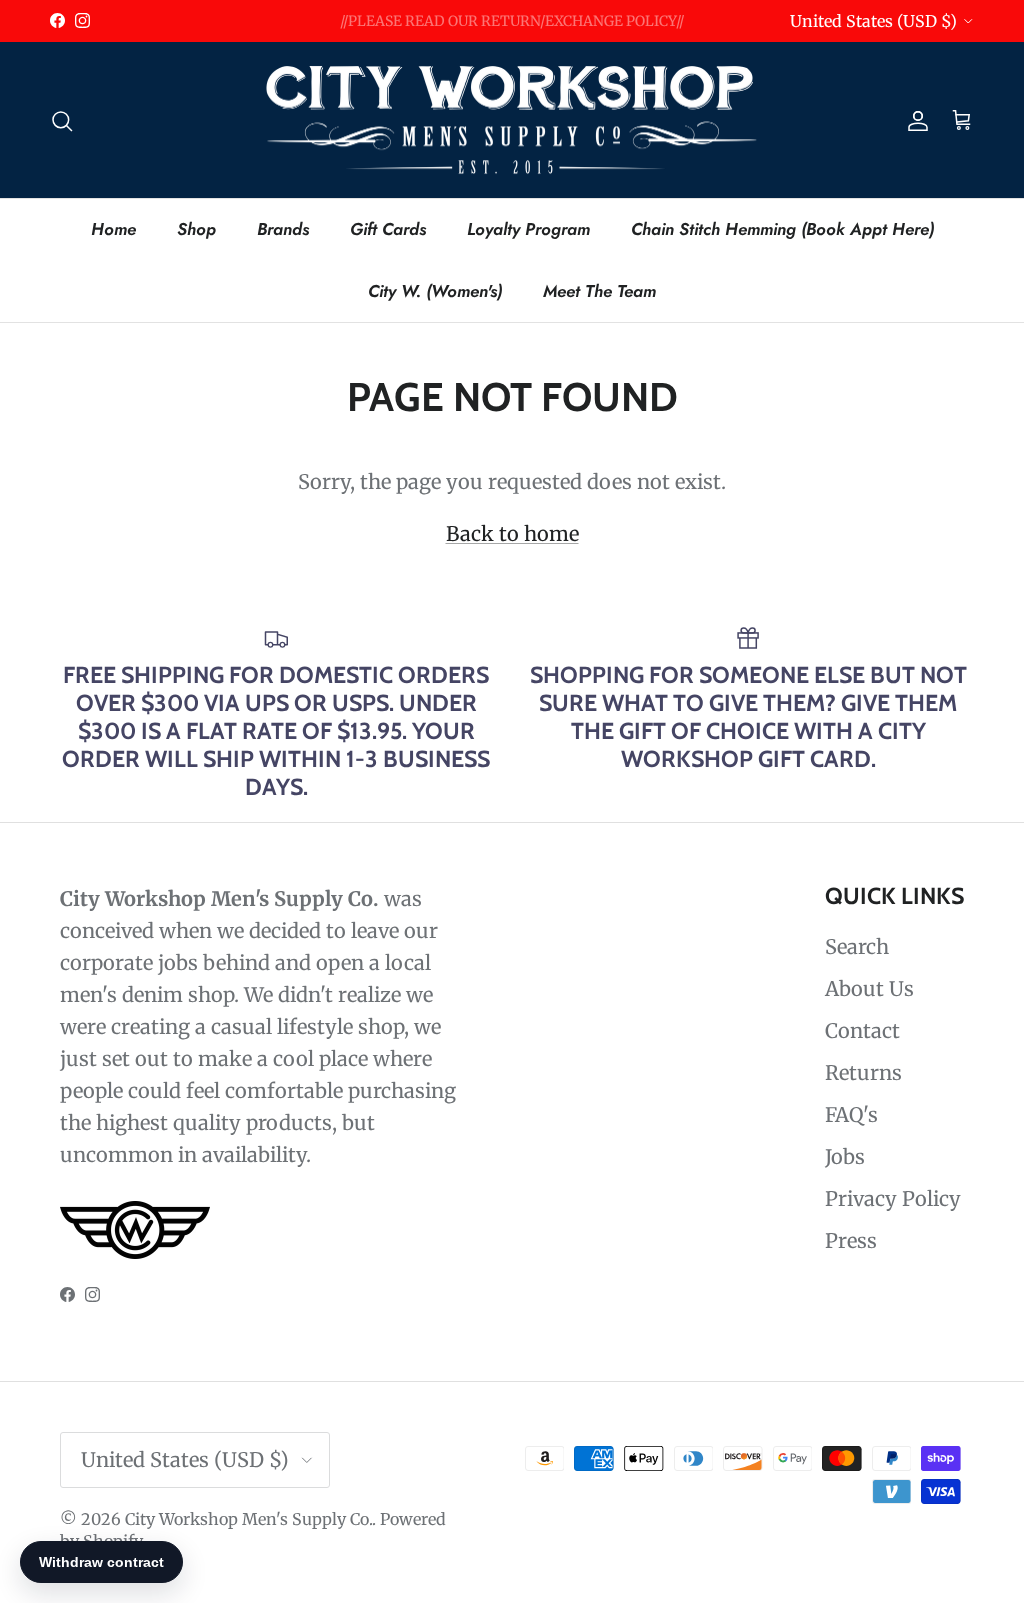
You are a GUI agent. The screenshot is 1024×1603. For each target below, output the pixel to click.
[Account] (914, 120)
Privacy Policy (893, 1198)
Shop (196, 229)
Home (113, 229)
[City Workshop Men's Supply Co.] (512, 120)
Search (857, 946)
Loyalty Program (528, 229)
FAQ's (851, 1114)
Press (851, 1240)
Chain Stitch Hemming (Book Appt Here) (782, 229)
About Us (869, 988)
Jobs (845, 1156)
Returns (863, 1072)
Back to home (512, 533)
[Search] (62, 120)
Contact (862, 1030)
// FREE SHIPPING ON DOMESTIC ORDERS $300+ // (512, 29)
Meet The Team (599, 291)
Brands (283, 229)
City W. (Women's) (435, 291)
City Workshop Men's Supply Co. (248, 1519)
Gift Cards (388, 229)
